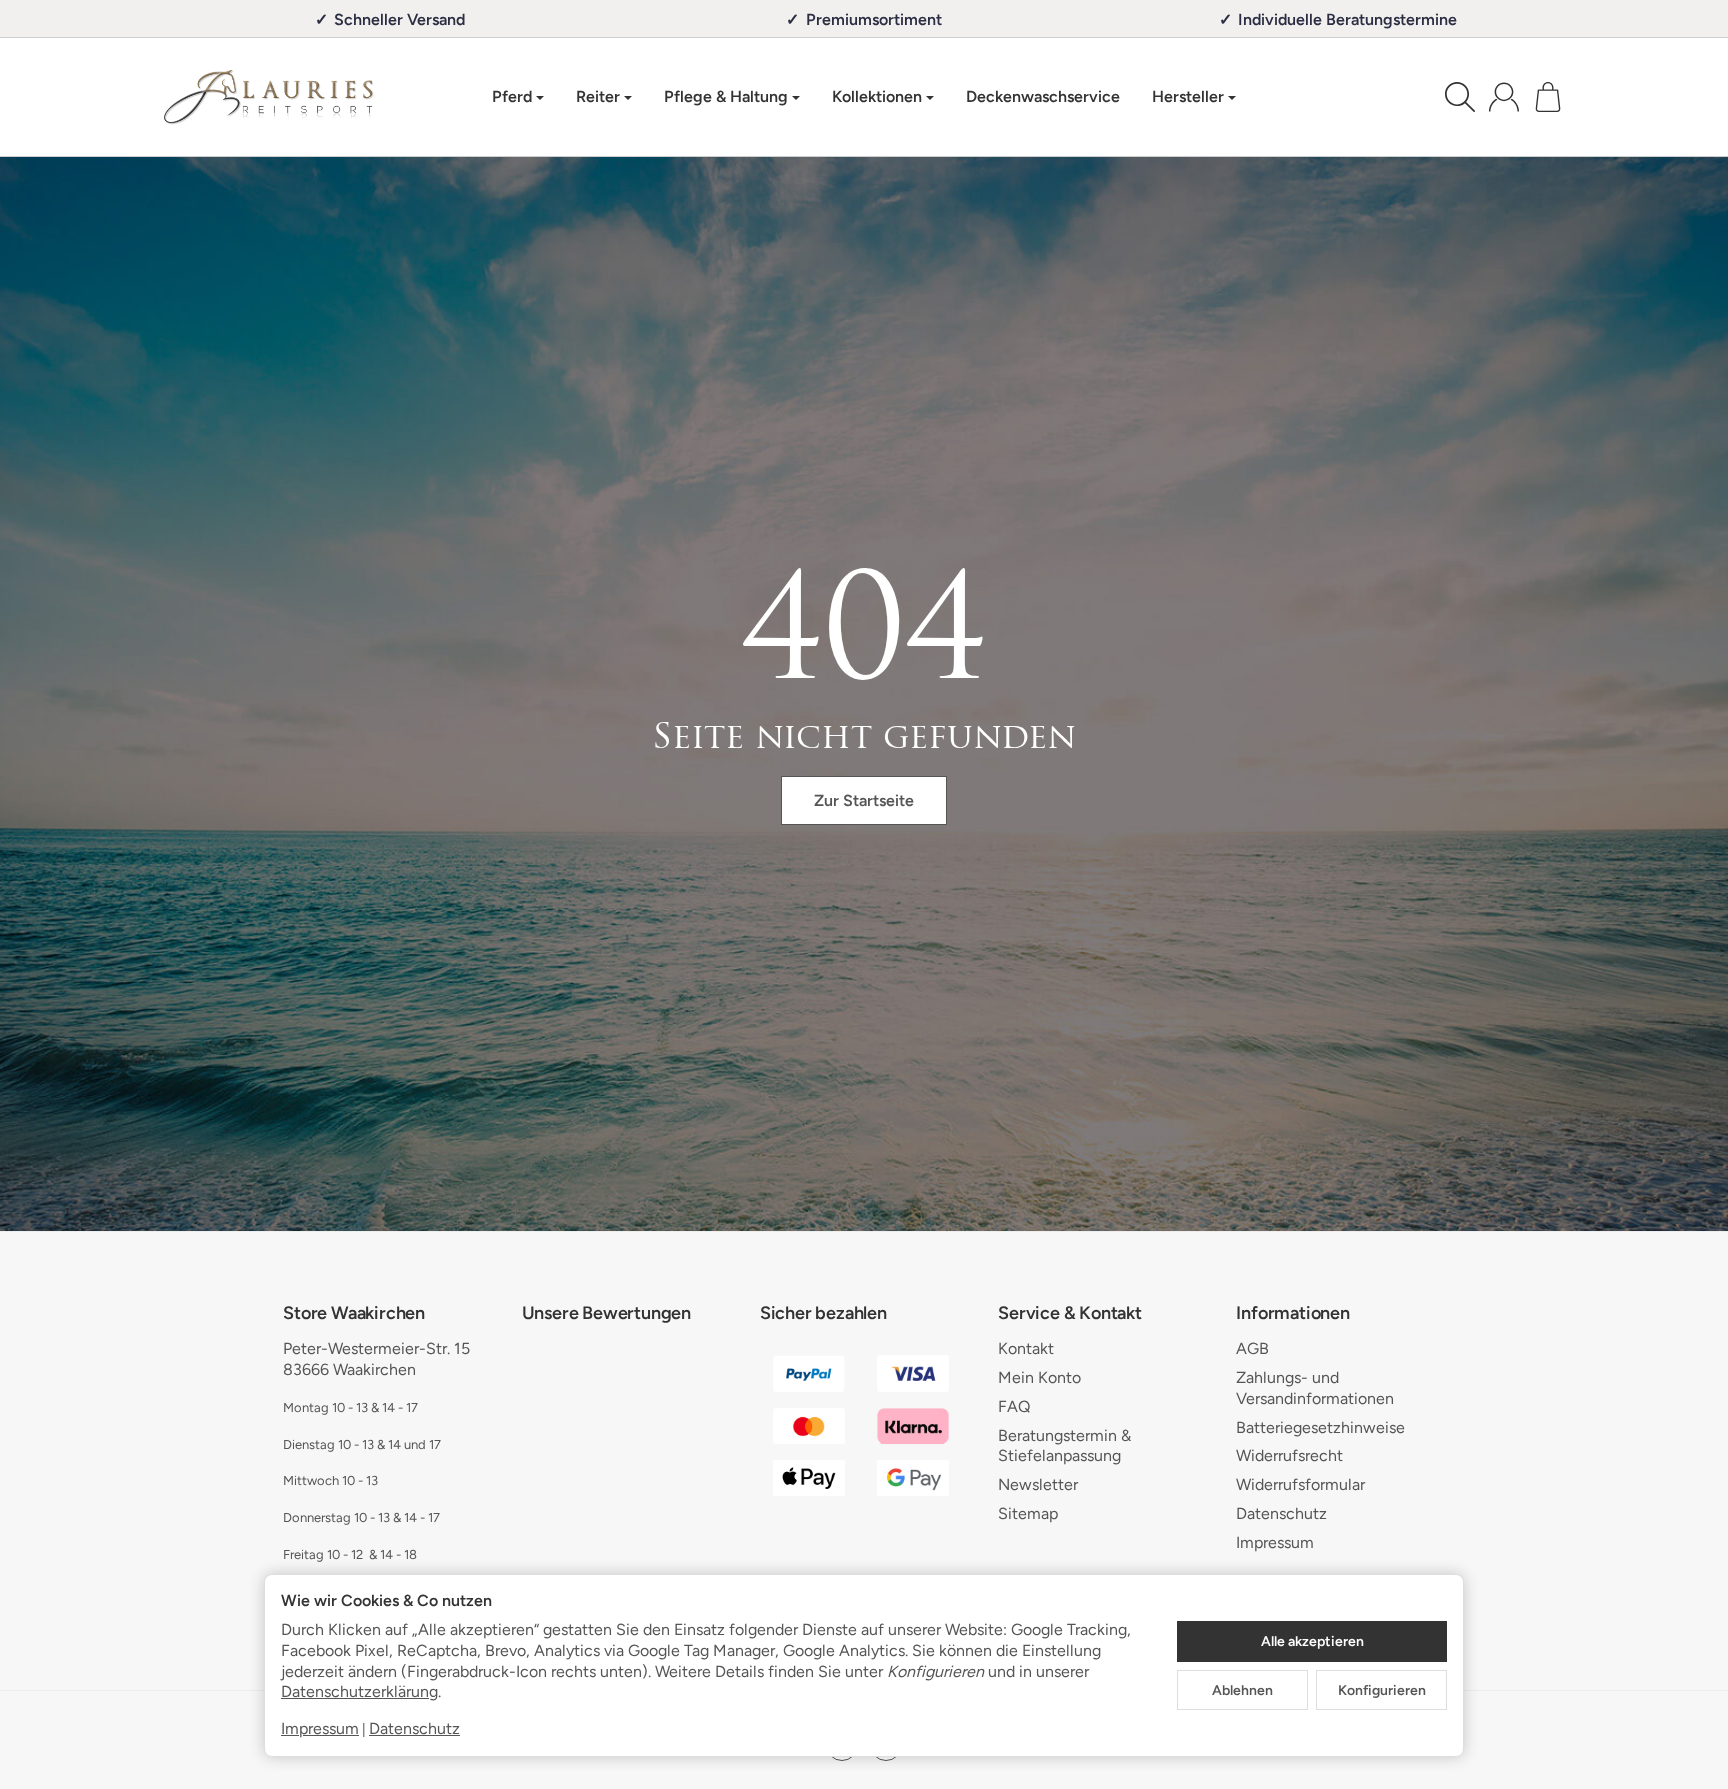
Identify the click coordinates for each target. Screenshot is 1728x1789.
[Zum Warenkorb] (1548, 97)
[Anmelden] (1504, 97)
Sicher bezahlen (823, 1314)
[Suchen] (1460, 97)
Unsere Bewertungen (606, 1314)
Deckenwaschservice (1043, 96)
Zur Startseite (864, 800)
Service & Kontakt (1070, 1314)
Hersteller (1188, 96)
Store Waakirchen (354, 1314)
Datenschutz (414, 1728)
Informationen (1292, 1314)
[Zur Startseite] (269, 97)
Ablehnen (1242, 1690)
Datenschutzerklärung (359, 1691)
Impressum (320, 1728)
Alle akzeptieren (1312, 1641)
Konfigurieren (1382, 1690)
